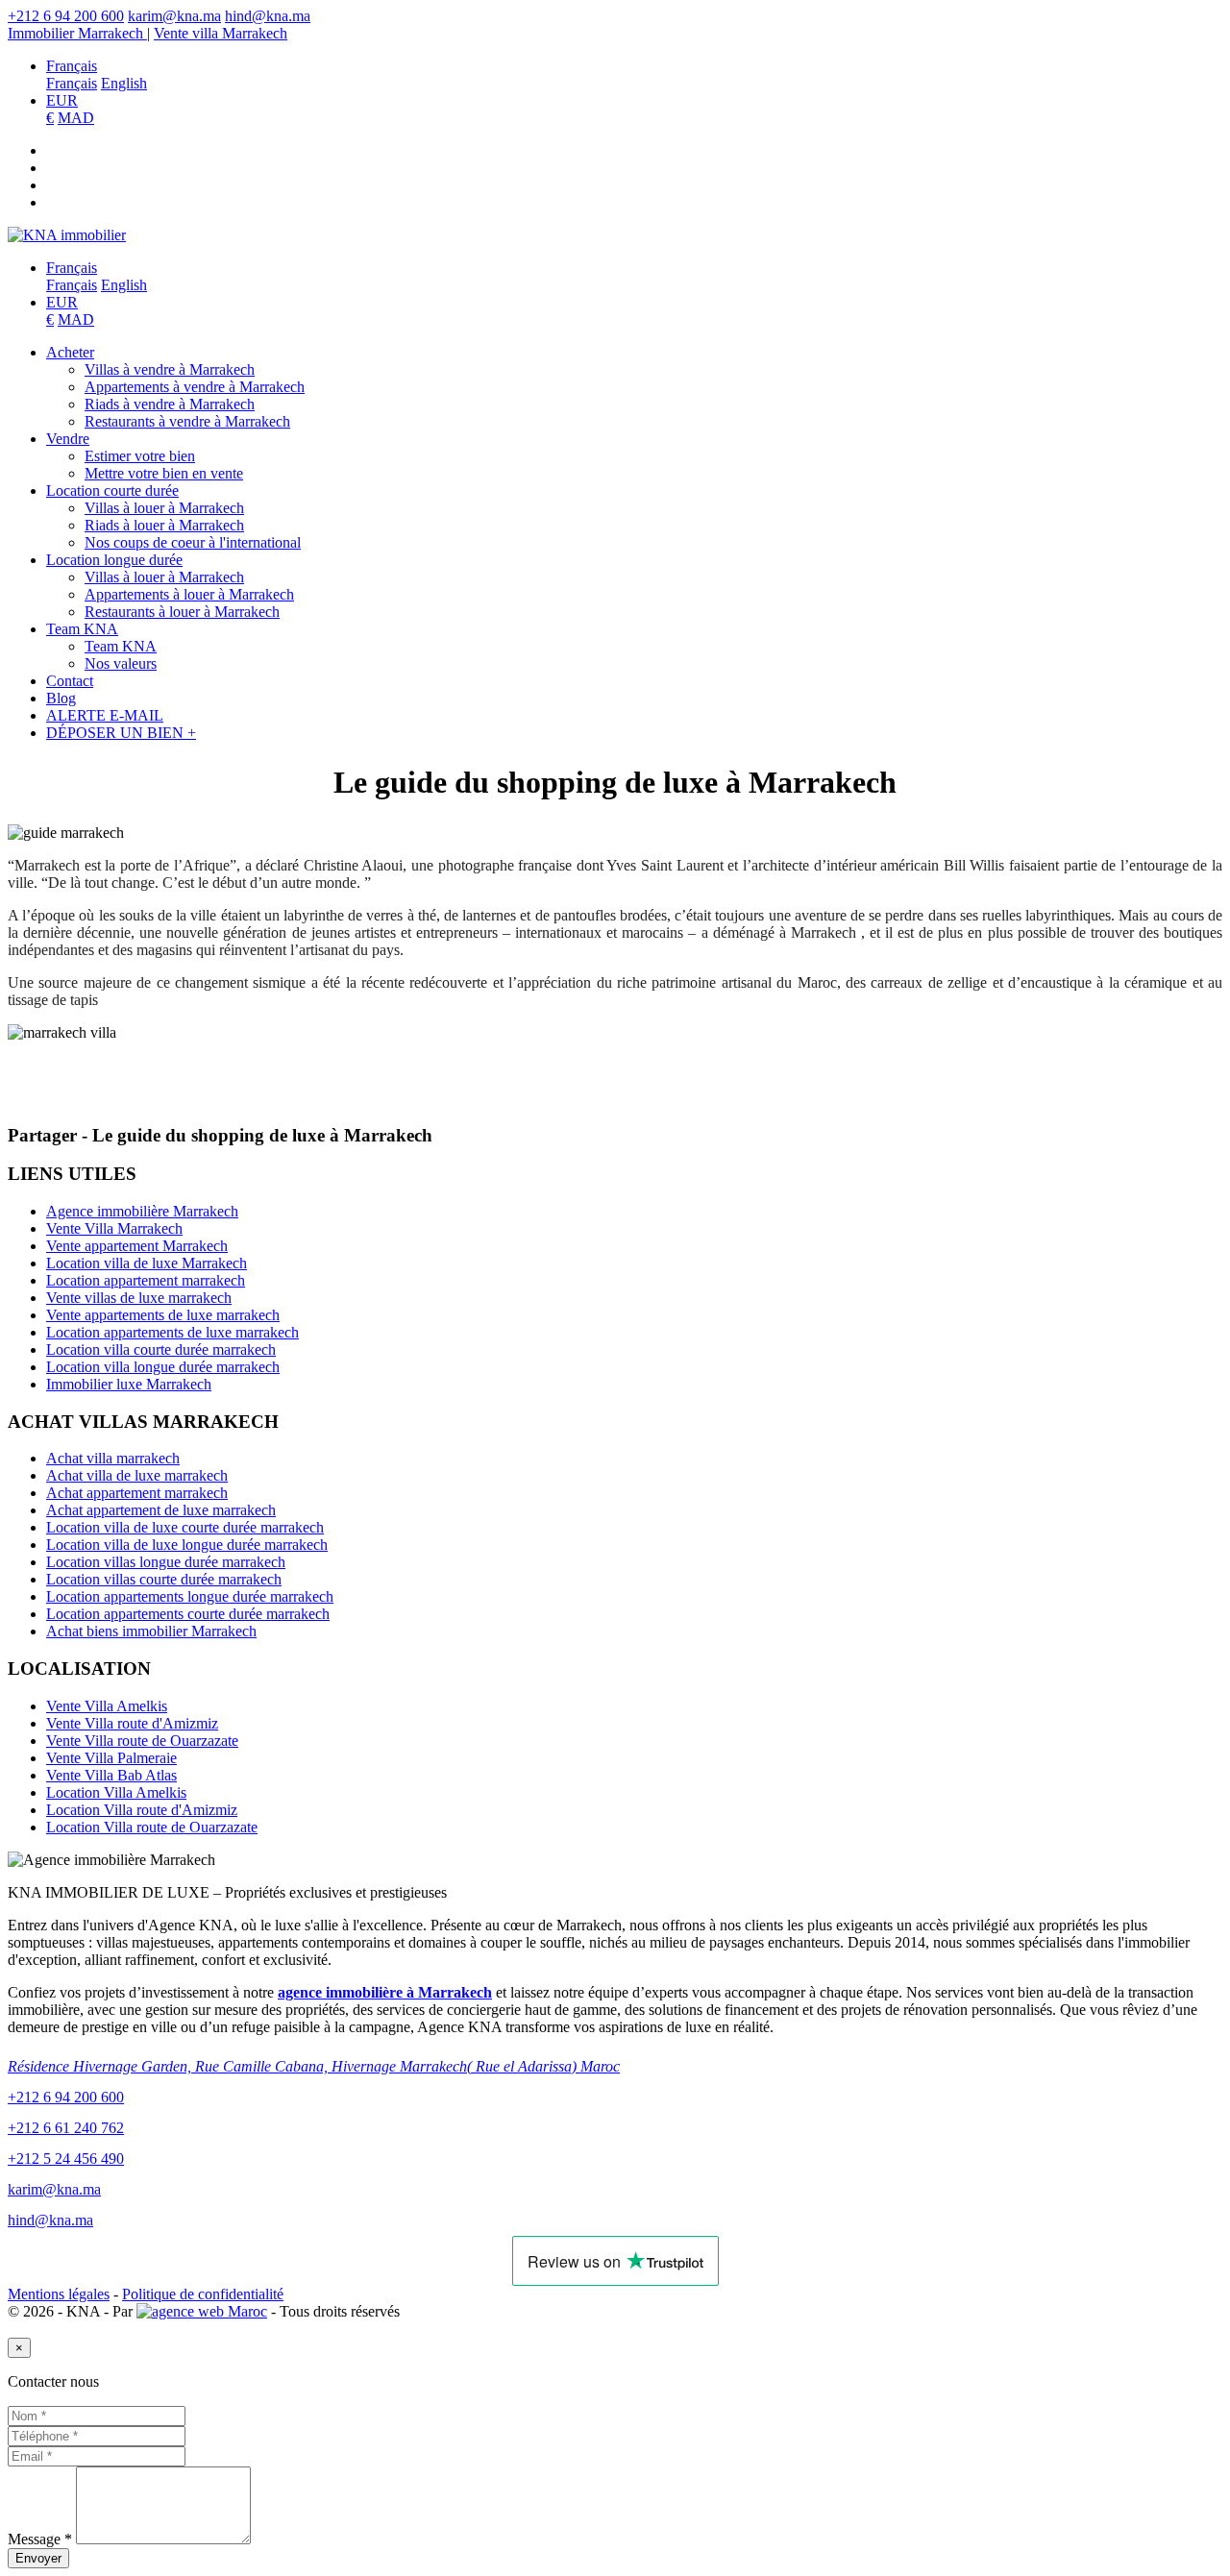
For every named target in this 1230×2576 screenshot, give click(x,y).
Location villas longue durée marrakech (166, 1562)
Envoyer (38, 2558)
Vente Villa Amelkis (107, 1706)
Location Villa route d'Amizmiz (142, 1810)
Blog (61, 698)
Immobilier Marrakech (77, 33)
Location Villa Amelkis (116, 1792)
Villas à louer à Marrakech (164, 508)
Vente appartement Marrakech (137, 1246)
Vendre (68, 439)
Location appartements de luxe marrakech (172, 1332)
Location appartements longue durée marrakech (190, 1596)
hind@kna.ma (268, 16)
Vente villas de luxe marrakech (139, 1298)
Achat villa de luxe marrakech (137, 1475)
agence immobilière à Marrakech (385, 1992)
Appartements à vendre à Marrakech (195, 387)
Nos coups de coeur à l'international (193, 542)
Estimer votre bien (140, 456)
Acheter (70, 352)
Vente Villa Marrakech (114, 1228)
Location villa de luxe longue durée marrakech (187, 1545)
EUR (62, 100)
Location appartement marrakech (146, 1280)
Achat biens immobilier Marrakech (151, 1631)
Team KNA (82, 629)
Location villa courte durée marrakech (161, 1349)
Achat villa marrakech (113, 1458)
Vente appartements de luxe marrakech (163, 1315)
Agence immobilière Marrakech (142, 1211)
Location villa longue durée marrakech (163, 1367)
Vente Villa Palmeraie (111, 1758)
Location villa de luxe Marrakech (147, 1263)
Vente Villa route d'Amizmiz (132, 1723)
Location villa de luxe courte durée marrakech (185, 1527)
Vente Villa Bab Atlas (111, 1775)
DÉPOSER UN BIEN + (121, 733)
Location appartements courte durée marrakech (188, 1614)
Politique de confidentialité (203, 2294)
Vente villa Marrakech (221, 33)
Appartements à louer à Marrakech (189, 594)
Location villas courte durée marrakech (164, 1579)
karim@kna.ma (174, 16)
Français (72, 66)
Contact (70, 681)
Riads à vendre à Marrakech (170, 404)
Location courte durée (112, 491)
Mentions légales (59, 2294)
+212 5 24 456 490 (66, 2159)
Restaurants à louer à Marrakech (182, 612)
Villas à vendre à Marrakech (170, 369)
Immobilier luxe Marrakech (129, 1384)
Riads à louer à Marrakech (164, 525)
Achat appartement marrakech (137, 1493)
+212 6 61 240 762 (66, 2128)
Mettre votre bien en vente (164, 473)
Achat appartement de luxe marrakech (161, 1510)
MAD (76, 118)
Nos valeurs (121, 663)
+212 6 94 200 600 (66, 16)
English (124, 83)
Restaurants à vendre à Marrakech (187, 421)
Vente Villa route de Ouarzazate (142, 1741)
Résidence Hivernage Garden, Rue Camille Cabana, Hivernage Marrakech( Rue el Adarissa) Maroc (314, 2066)
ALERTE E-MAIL (105, 715)
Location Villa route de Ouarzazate (152, 1827)
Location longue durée (114, 560)
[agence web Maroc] (202, 2311)
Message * (40, 2539)
